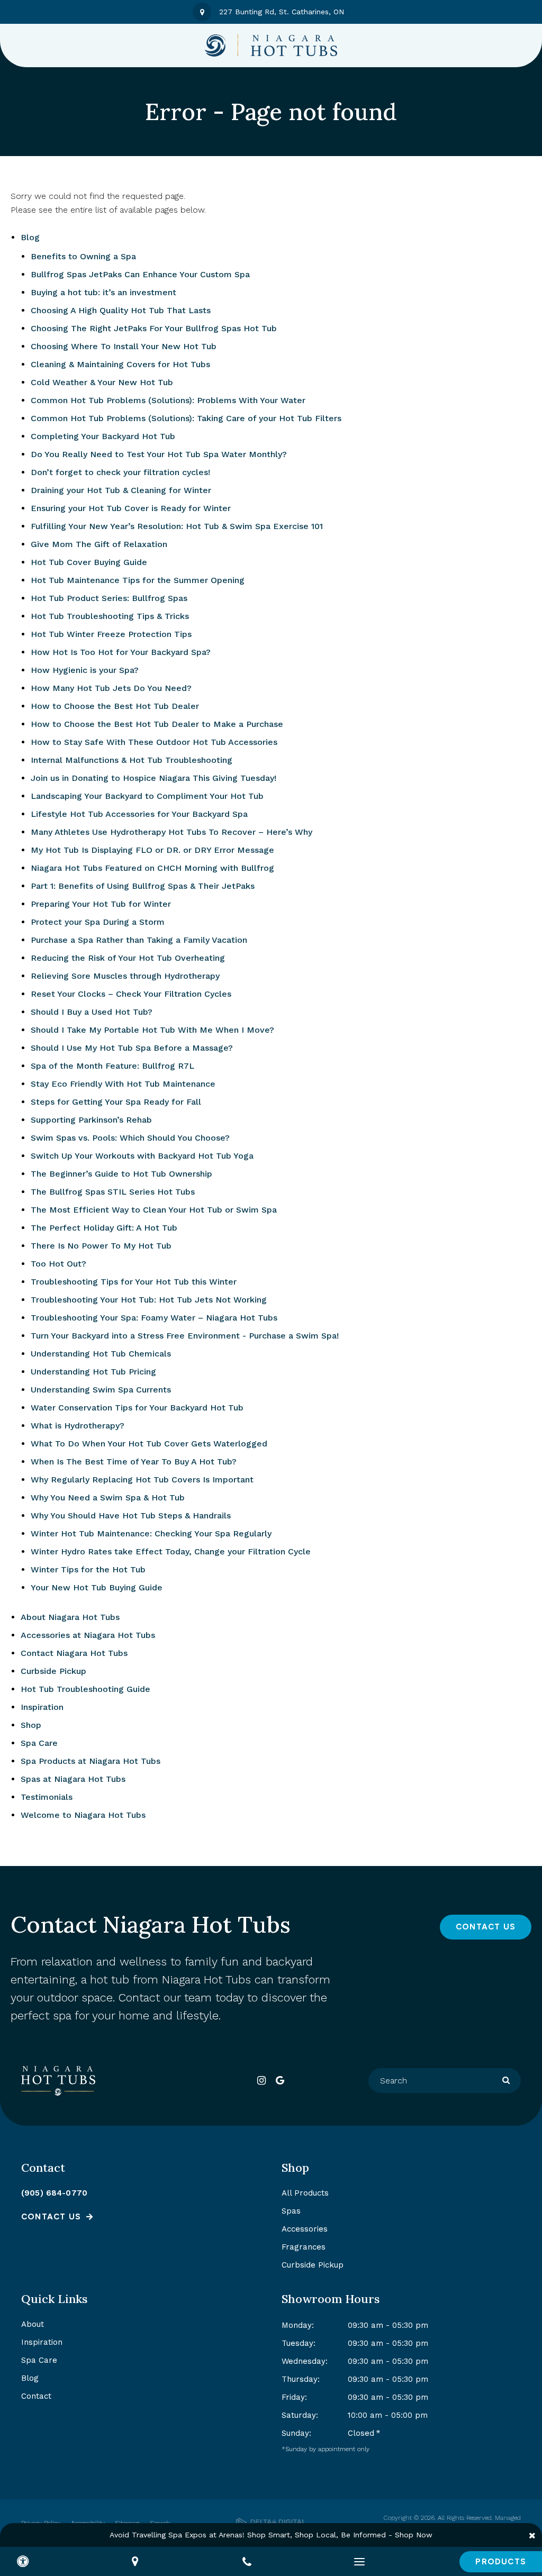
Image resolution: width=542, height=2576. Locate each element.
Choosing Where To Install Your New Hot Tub (124, 346)
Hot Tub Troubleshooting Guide (85, 1689)
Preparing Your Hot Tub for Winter (101, 904)
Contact (36, 2396)
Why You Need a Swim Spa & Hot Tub (108, 1498)
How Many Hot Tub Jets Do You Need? (111, 688)
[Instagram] (262, 2081)
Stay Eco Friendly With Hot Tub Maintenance (123, 1084)
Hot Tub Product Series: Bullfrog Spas (109, 598)
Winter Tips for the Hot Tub (88, 1569)
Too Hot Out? (58, 1264)
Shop (31, 1725)
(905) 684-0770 (54, 2193)
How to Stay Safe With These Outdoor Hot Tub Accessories (154, 742)
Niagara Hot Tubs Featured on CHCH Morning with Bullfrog (152, 868)
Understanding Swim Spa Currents (101, 1390)
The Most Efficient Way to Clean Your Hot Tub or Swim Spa (154, 1210)
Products (501, 2562)
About (33, 2324)
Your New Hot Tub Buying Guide (97, 1587)
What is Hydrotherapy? (78, 1426)
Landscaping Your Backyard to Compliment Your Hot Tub (147, 796)
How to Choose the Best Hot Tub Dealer (115, 706)
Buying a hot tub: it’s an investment (103, 292)
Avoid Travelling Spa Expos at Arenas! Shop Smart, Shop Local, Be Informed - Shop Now (271, 2535)
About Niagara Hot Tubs (70, 1617)
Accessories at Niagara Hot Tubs (88, 1635)
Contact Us (486, 1927)
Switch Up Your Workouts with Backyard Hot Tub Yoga (142, 1156)
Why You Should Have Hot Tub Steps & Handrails (131, 1515)
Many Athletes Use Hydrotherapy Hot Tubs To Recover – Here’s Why (171, 832)
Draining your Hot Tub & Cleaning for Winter (121, 490)
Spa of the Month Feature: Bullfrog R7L (112, 1066)
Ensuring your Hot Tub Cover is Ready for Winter (131, 508)
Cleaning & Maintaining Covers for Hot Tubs (120, 364)
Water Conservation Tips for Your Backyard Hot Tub (137, 1408)
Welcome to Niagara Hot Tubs (83, 1815)
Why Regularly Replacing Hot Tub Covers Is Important (142, 1480)
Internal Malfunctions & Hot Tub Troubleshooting (132, 760)
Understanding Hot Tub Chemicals (101, 1354)
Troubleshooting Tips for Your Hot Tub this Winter (134, 1282)
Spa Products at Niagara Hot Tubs (91, 1761)
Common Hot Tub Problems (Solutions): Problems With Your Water (168, 400)
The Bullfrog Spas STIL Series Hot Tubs (113, 1192)
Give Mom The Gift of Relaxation (99, 544)
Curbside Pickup (53, 1671)
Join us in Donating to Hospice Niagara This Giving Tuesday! (153, 778)
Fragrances (304, 2247)
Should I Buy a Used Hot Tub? (92, 1012)
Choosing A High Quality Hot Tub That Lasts (121, 310)
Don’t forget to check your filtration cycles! (120, 472)
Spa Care (39, 1743)
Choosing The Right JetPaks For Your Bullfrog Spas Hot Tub (154, 328)
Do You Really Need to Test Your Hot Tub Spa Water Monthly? (159, 454)
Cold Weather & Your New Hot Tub (102, 382)
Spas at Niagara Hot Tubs (73, 1779)
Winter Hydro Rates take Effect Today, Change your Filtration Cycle (171, 1551)
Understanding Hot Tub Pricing (93, 1372)
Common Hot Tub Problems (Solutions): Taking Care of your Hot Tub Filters (186, 418)
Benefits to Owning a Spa (83, 256)
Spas (291, 2211)
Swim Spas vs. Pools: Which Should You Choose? (130, 1138)
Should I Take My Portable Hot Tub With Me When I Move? (152, 1030)
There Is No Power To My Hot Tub (101, 1246)
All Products (305, 2193)
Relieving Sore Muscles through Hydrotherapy (125, 976)
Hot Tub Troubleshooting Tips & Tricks (110, 616)
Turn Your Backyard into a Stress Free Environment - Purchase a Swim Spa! (185, 1336)
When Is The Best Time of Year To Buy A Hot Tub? (134, 1462)
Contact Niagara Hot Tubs (74, 1653)
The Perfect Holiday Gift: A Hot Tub (104, 1228)
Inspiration (42, 1707)
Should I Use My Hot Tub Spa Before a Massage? (132, 1048)
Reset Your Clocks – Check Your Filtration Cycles (131, 994)
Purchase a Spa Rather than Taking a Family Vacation (139, 940)
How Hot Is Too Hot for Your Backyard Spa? (121, 652)
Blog (30, 237)
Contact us (51, 2217)
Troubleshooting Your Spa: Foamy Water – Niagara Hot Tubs (154, 1318)
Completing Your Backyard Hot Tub (103, 436)
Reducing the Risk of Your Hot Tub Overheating (128, 958)
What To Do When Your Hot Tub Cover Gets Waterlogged (149, 1444)
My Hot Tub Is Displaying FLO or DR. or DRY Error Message (152, 850)
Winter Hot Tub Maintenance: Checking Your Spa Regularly (151, 1533)
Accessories (305, 2229)
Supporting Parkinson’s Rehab (91, 1120)
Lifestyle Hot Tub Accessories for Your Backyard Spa (139, 814)
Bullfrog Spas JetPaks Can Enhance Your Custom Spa (140, 274)
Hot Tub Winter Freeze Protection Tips (111, 634)
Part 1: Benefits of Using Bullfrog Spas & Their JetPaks (143, 886)
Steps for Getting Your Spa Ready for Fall (116, 1102)
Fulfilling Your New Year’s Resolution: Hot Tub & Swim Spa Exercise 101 (177, 526)
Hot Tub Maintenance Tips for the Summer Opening (138, 580)
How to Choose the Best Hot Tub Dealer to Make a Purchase (157, 724)
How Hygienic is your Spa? (85, 670)
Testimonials (47, 1797)
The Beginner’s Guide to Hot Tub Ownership (121, 1174)
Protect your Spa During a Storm (98, 922)
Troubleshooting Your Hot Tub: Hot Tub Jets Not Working (149, 1300)
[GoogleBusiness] (280, 2081)
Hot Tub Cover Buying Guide (89, 562)
